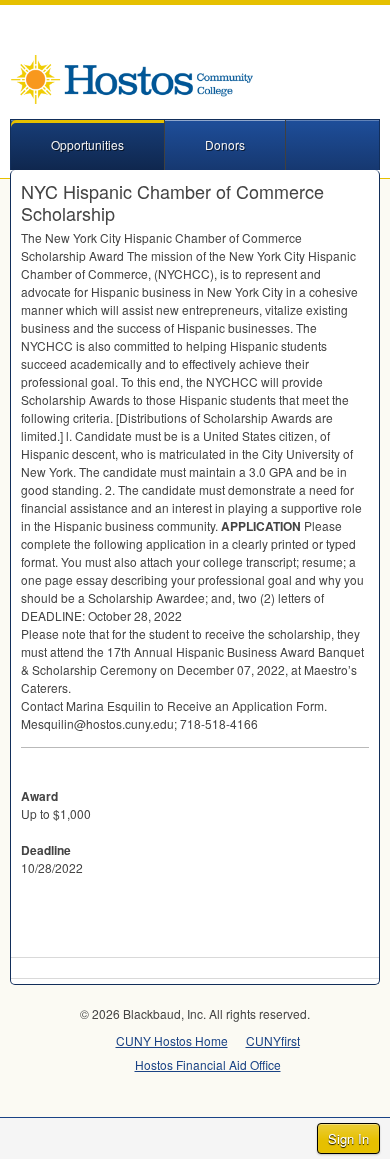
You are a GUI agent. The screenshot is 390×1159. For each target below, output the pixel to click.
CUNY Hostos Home (172, 1040)
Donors (225, 144)
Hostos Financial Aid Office (208, 1064)
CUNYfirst (273, 1040)
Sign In (348, 1138)
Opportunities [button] (87, 144)
